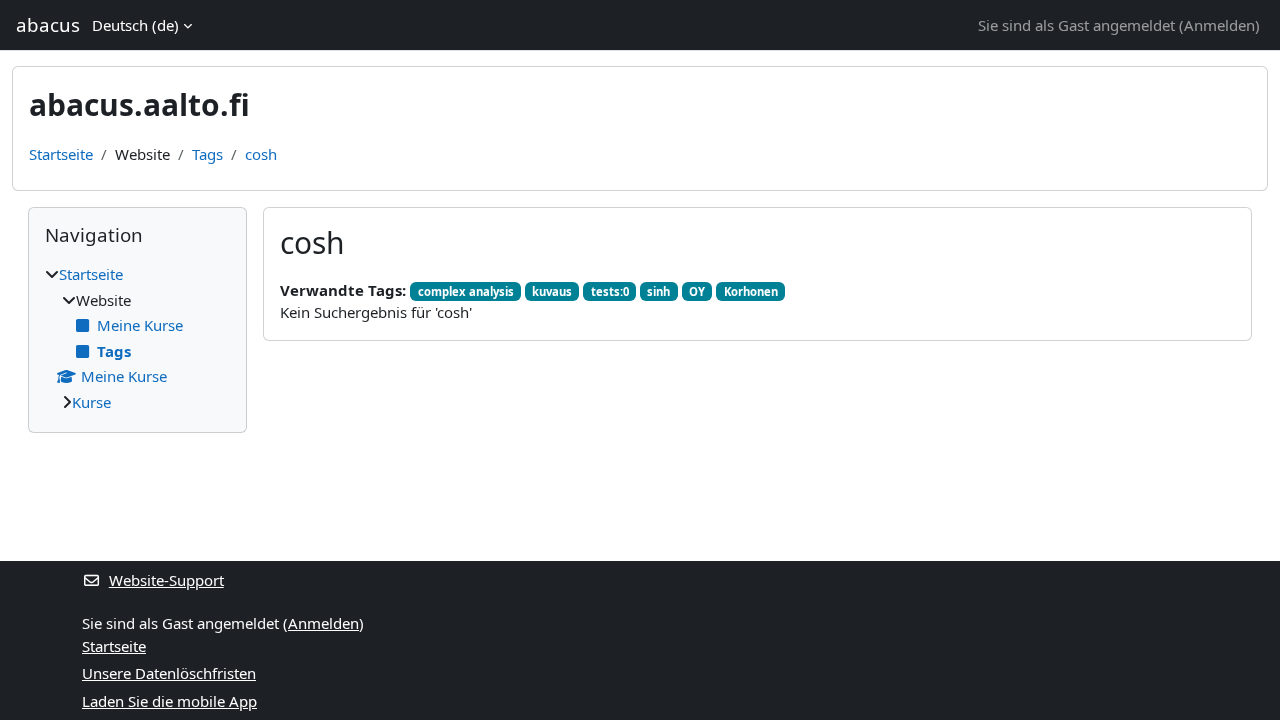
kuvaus (552, 291)
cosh (261, 154)
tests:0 (610, 291)
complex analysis (466, 291)
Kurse (91, 402)
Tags (207, 154)
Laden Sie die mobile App (169, 701)
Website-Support (166, 580)
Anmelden (1219, 25)
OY (697, 291)
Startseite (61, 154)
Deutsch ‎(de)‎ (135, 25)
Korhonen (751, 291)
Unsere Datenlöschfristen (169, 673)
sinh (658, 291)
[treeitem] (137, 338)
